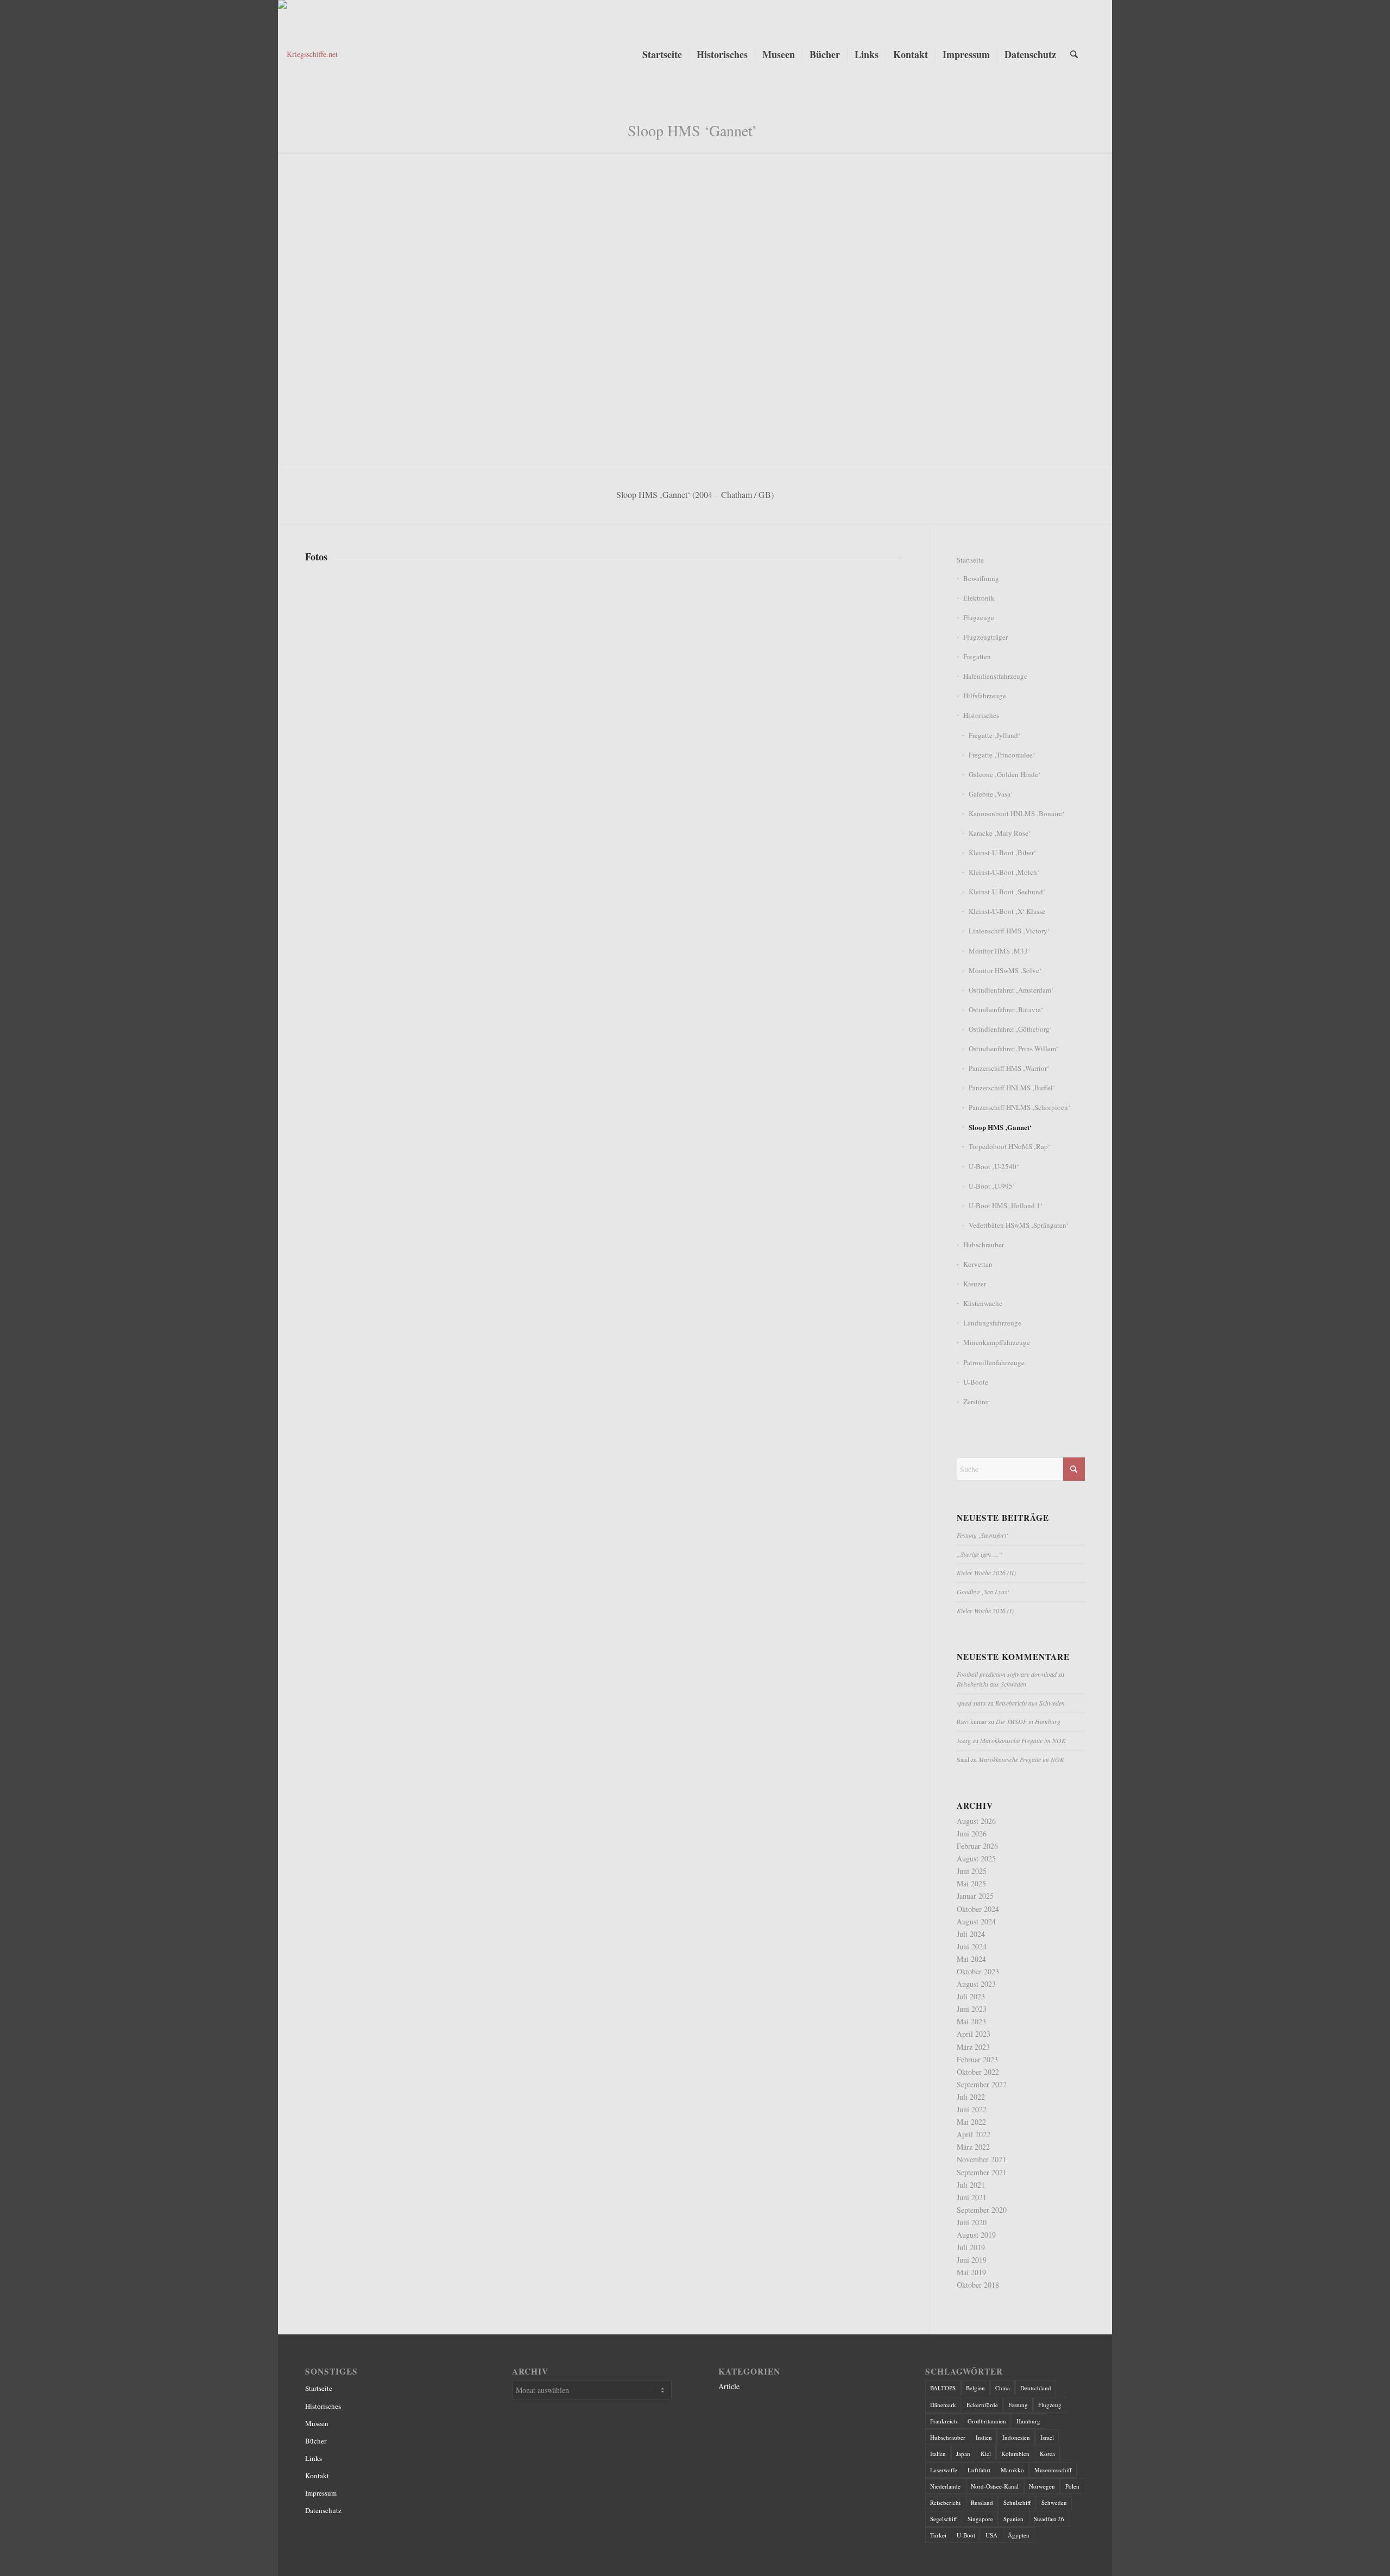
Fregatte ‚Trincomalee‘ (1002, 755)
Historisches (981, 715)
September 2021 (982, 2172)
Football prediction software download (1007, 1674)
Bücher (316, 2441)
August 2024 (976, 1921)
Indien (984, 2437)
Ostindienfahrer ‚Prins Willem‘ (1013, 1049)
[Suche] (1074, 54)
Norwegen (1042, 2486)
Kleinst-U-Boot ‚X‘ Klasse (1007, 911)
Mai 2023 (971, 2021)
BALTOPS (943, 2388)
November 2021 (981, 2159)
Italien (938, 2454)
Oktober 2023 (978, 1971)
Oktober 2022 (978, 2072)
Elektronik (979, 598)
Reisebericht (945, 2502)
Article (729, 2386)
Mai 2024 (971, 1959)
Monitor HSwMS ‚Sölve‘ (1005, 970)
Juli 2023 (971, 1996)
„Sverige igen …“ (980, 1554)
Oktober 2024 (978, 1909)
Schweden (1054, 2502)
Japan (963, 2454)
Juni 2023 (972, 2009)
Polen (1072, 2486)
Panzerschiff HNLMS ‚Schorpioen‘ (1019, 1107)
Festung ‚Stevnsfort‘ (983, 1535)
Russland (982, 2502)
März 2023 (973, 2047)
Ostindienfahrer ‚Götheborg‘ (1010, 1029)
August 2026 (976, 1821)
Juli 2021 (971, 2185)
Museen (317, 2423)
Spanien (1013, 2519)
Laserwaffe (944, 2470)
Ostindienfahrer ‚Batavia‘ (1006, 1009)
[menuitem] (662, 54)
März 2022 (973, 2147)
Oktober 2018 (978, 2285)
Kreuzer (975, 1284)
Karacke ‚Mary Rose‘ (1000, 833)
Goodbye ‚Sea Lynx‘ (983, 1592)
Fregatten (977, 656)
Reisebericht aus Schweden (991, 1684)
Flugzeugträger (985, 637)
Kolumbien (1015, 2454)
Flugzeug (1050, 2405)
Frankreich (944, 2421)
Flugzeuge (979, 617)
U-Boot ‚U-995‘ (992, 1186)
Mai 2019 (971, 2272)
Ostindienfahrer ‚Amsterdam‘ (1011, 990)
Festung (1018, 2405)
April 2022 (974, 2134)
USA (991, 2535)
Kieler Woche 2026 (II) (986, 1573)
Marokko (1012, 2470)
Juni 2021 (972, 2197)
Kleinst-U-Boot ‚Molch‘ (1004, 872)
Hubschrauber (984, 1245)
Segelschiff (944, 2519)
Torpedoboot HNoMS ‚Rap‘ (1009, 1146)
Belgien (975, 2388)
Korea (1047, 2454)
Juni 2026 (972, 1833)
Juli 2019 (971, 2247)
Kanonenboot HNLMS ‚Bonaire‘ (1016, 813)
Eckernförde (982, 2405)
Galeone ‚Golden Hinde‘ (1004, 774)
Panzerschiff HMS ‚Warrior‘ (1009, 1068)
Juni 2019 (972, 2260)
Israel (1047, 2437)
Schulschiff (1017, 2502)
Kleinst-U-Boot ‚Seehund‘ (1007, 892)
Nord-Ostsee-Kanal (995, 2486)
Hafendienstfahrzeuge (995, 676)
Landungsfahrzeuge (992, 1323)
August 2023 (976, 1984)
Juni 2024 (972, 1946)
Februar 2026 (977, 1846)
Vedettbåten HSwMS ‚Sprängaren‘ (1019, 1225)
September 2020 (982, 2210)
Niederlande (945, 2486)
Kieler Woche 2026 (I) (985, 1611)
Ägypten (1019, 2535)
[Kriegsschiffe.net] (404, 54)
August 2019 (976, 2235)
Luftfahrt (979, 2470)
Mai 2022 (971, 2122)
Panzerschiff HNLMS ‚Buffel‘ (1012, 1088)
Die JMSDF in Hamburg (1028, 1721)
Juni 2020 (972, 2222)
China (1003, 2388)
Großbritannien (987, 2421)
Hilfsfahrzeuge (985, 696)
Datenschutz (323, 2510)
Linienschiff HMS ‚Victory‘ (1009, 931)
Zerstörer (976, 1401)
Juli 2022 (971, 2097)
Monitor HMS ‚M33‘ (999, 951)
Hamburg (1028, 2421)
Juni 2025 (972, 1871)
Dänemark (943, 2405)
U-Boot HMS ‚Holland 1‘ (1006, 1205)
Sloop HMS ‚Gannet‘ (1000, 1127)
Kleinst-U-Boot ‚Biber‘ (1002, 853)
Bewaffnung (981, 578)
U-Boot (966, 2535)
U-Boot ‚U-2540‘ (994, 1166)
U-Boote (976, 1382)
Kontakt (317, 2476)
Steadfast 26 (1049, 2519)
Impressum (321, 2493)
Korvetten (978, 1264)
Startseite (970, 560)
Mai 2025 (971, 1883)
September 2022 (982, 2084)
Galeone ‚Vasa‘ (991, 794)
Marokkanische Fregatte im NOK (1023, 1740)
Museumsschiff (1053, 2470)
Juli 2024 (971, 1934)
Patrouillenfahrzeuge (994, 1362)
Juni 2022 (972, 2109)
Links (314, 2458)
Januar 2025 (975, 1896)
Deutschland (1036, 2388)
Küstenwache (983, 1303)
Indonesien (1016, 2437)
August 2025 (976, 1858)
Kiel (986, 2454)
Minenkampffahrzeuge (997, 1342)
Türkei (938, 2535)
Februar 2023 (977, 2059)
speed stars (971, 1703)
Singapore (980, 2519)
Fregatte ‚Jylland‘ (994, 735)
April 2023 (974, 2034)
